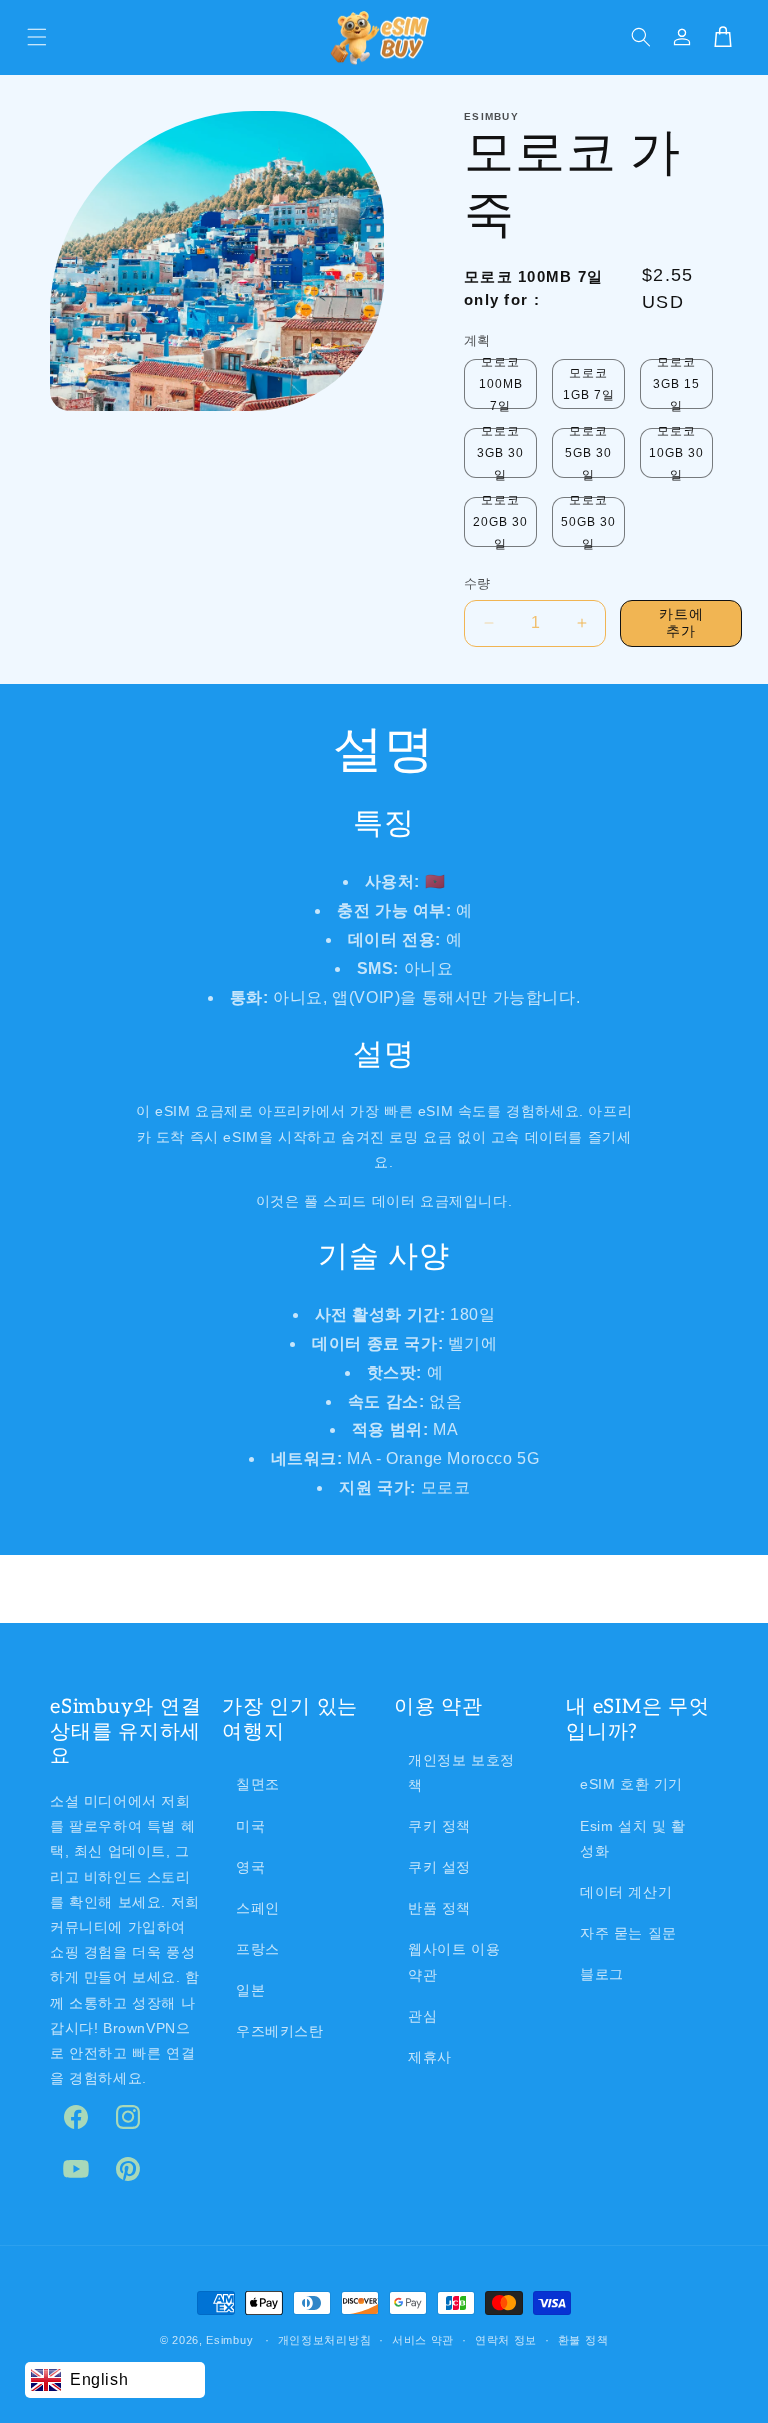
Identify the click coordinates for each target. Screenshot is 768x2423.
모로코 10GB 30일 (676, 453)
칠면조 (258, 1784)
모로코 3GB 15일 (676, 384)
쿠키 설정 (439, 1867)
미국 (250, 1826)
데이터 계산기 (626, 1892)
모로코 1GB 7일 (589, 384)
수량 (477, 583)
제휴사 (430, 2057)
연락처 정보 (506, 2340)
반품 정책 (439, 1908)
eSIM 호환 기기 (631, 1784)
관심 (422, 2016)
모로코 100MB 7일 (501, 384)
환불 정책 (583, 2340)
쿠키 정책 (439, 1826)
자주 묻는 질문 (628, 1933)
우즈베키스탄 (280, 2031)
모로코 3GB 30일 (500, 453)
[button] (37, 37)
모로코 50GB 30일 (588, 522)
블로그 (602, 1974)
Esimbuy (229, 2340)
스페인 (258, 1908)
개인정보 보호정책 (461, 1772)
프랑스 (258, 1949)
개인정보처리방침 (325, 2340)
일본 (250, 1990)
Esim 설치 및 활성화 (633, 1838)
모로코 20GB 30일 (500, 522)
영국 (250, 1867)
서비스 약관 (423, 2340)
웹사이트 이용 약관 (454, 1961)
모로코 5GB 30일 (588, 453)
